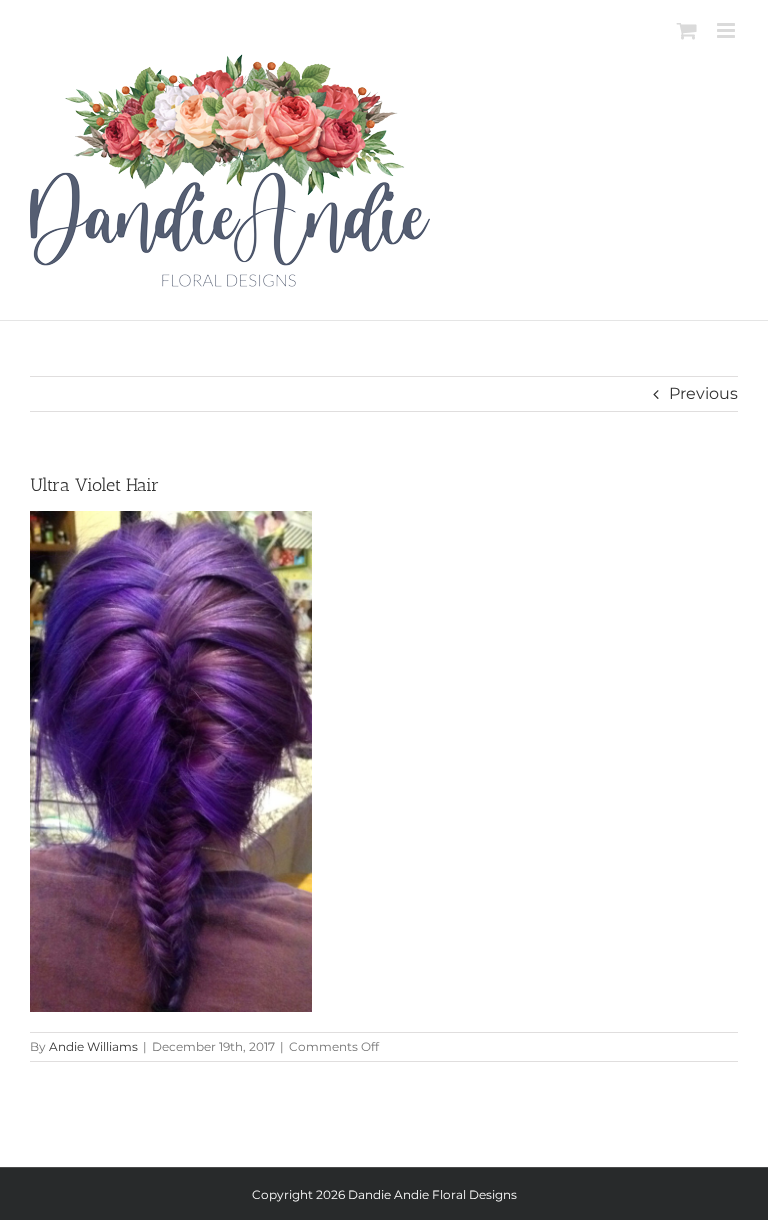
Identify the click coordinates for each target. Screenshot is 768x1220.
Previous (703, 393)
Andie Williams (93, 1046)
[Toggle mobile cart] (687, 30)
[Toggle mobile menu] (727, 30)
